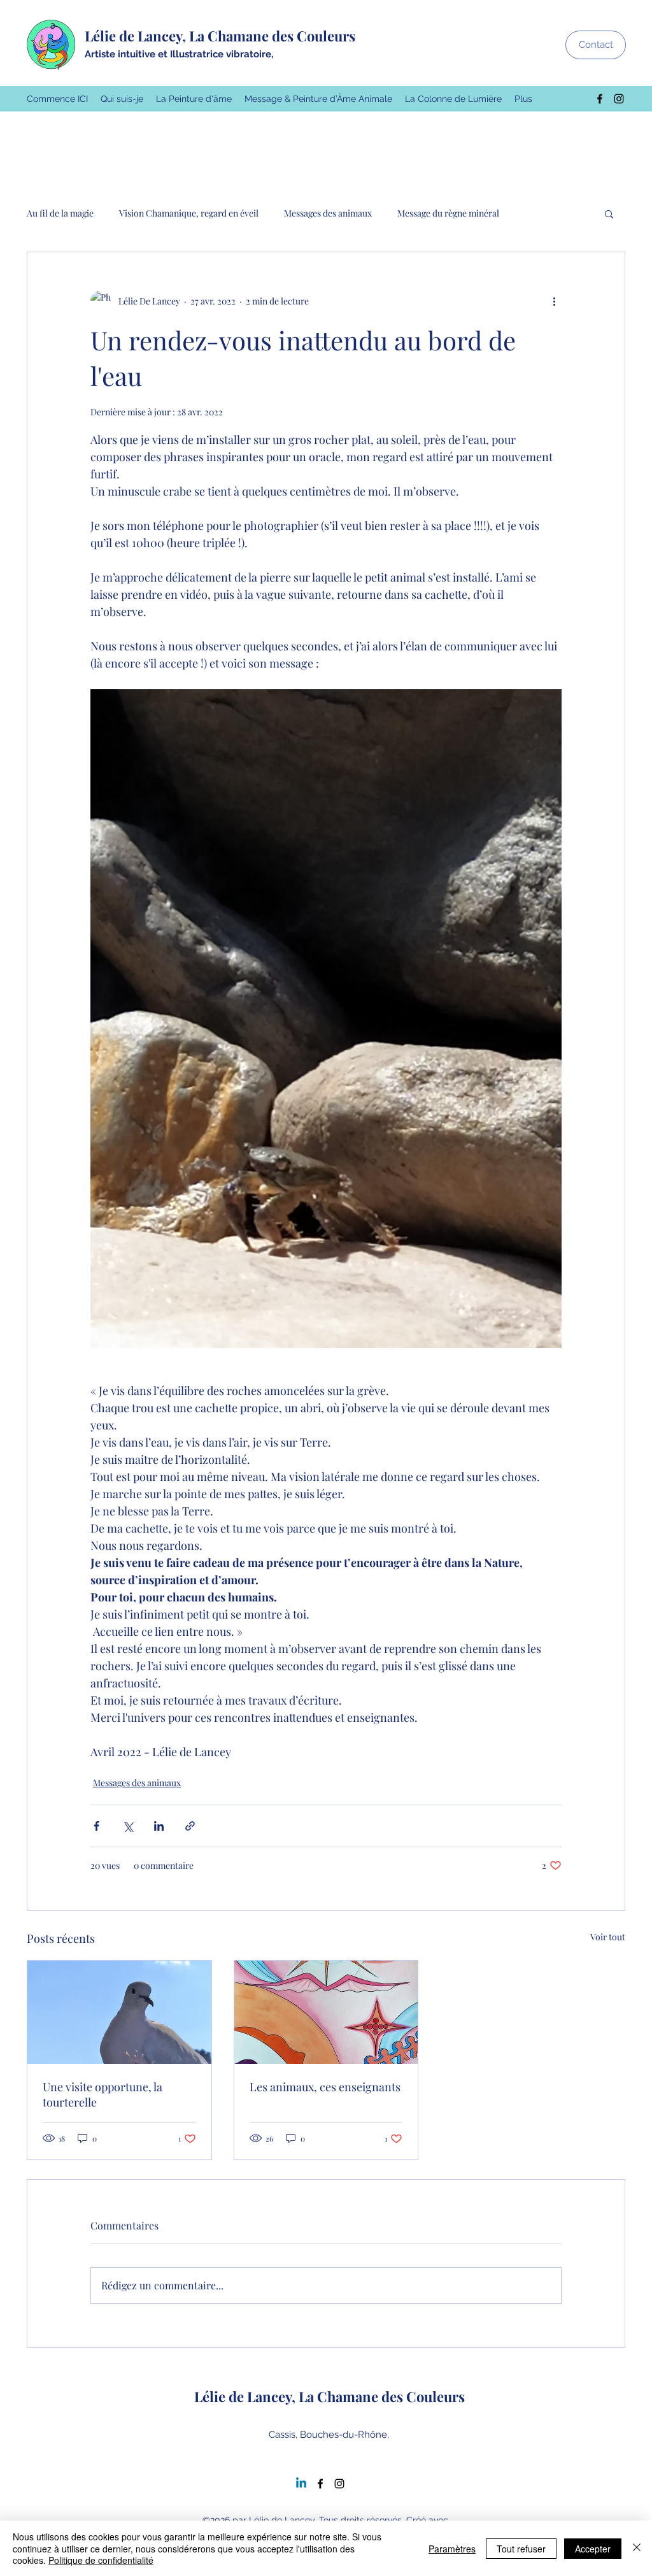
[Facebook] (600, 99)
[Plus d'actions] (554, 301)
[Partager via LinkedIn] (159, 1826)
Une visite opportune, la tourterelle (103, 2094)
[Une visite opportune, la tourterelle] (119, 2012)
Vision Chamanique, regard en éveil (189, 213)
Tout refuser (521, 2549)
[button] (609, 213)
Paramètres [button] (452, 2549)
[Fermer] (637, 2548)
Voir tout (608, 1937)
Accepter (593, 2549)
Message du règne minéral (448, 213)
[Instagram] (619, 99)
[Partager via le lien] (190, 1826)
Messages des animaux (328, 213)
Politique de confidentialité (101, 2560)
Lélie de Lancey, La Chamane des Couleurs (220, 36)
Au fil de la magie (60, 213)
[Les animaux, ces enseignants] (326, 2012)
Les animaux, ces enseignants (325, 2087)
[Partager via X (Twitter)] (128, 1826)
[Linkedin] (301, 2484)
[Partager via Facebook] (96, 1826)
